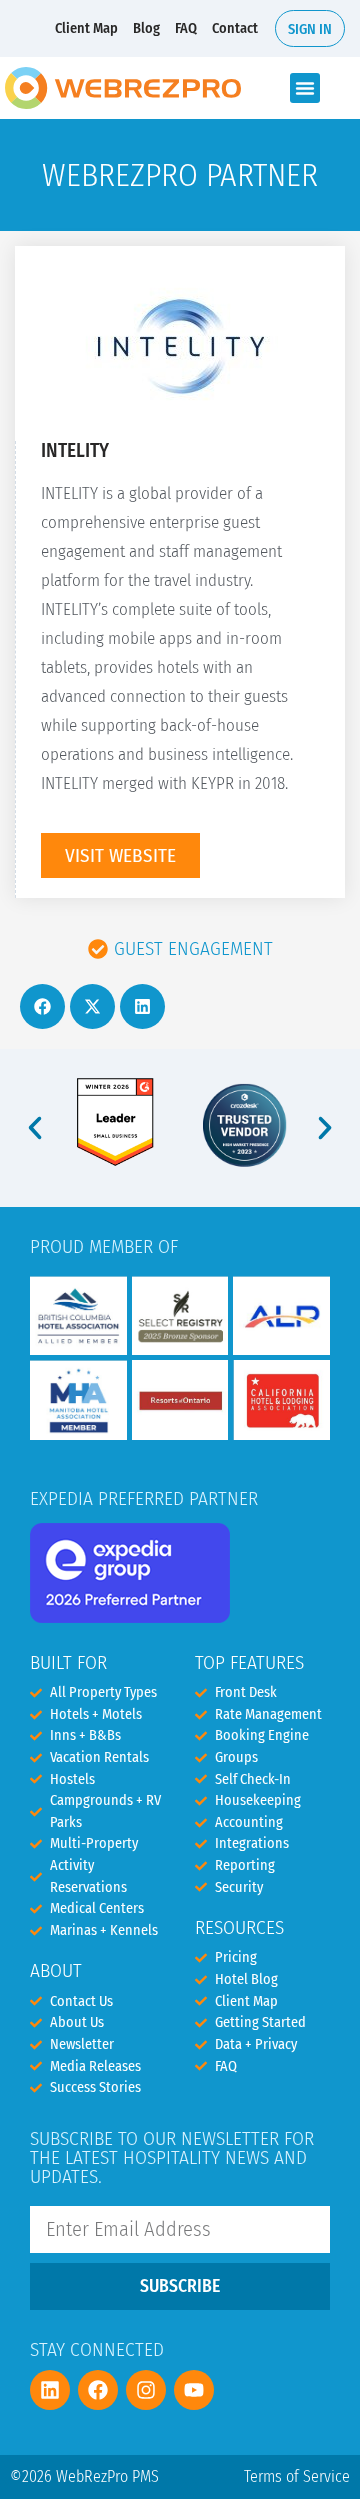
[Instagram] (146, 2390)
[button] (305, 88)
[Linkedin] (50, 2390)
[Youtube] (194, 2390)
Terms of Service (297, 2476)
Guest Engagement (193, 948)
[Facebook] (98, 2390)
